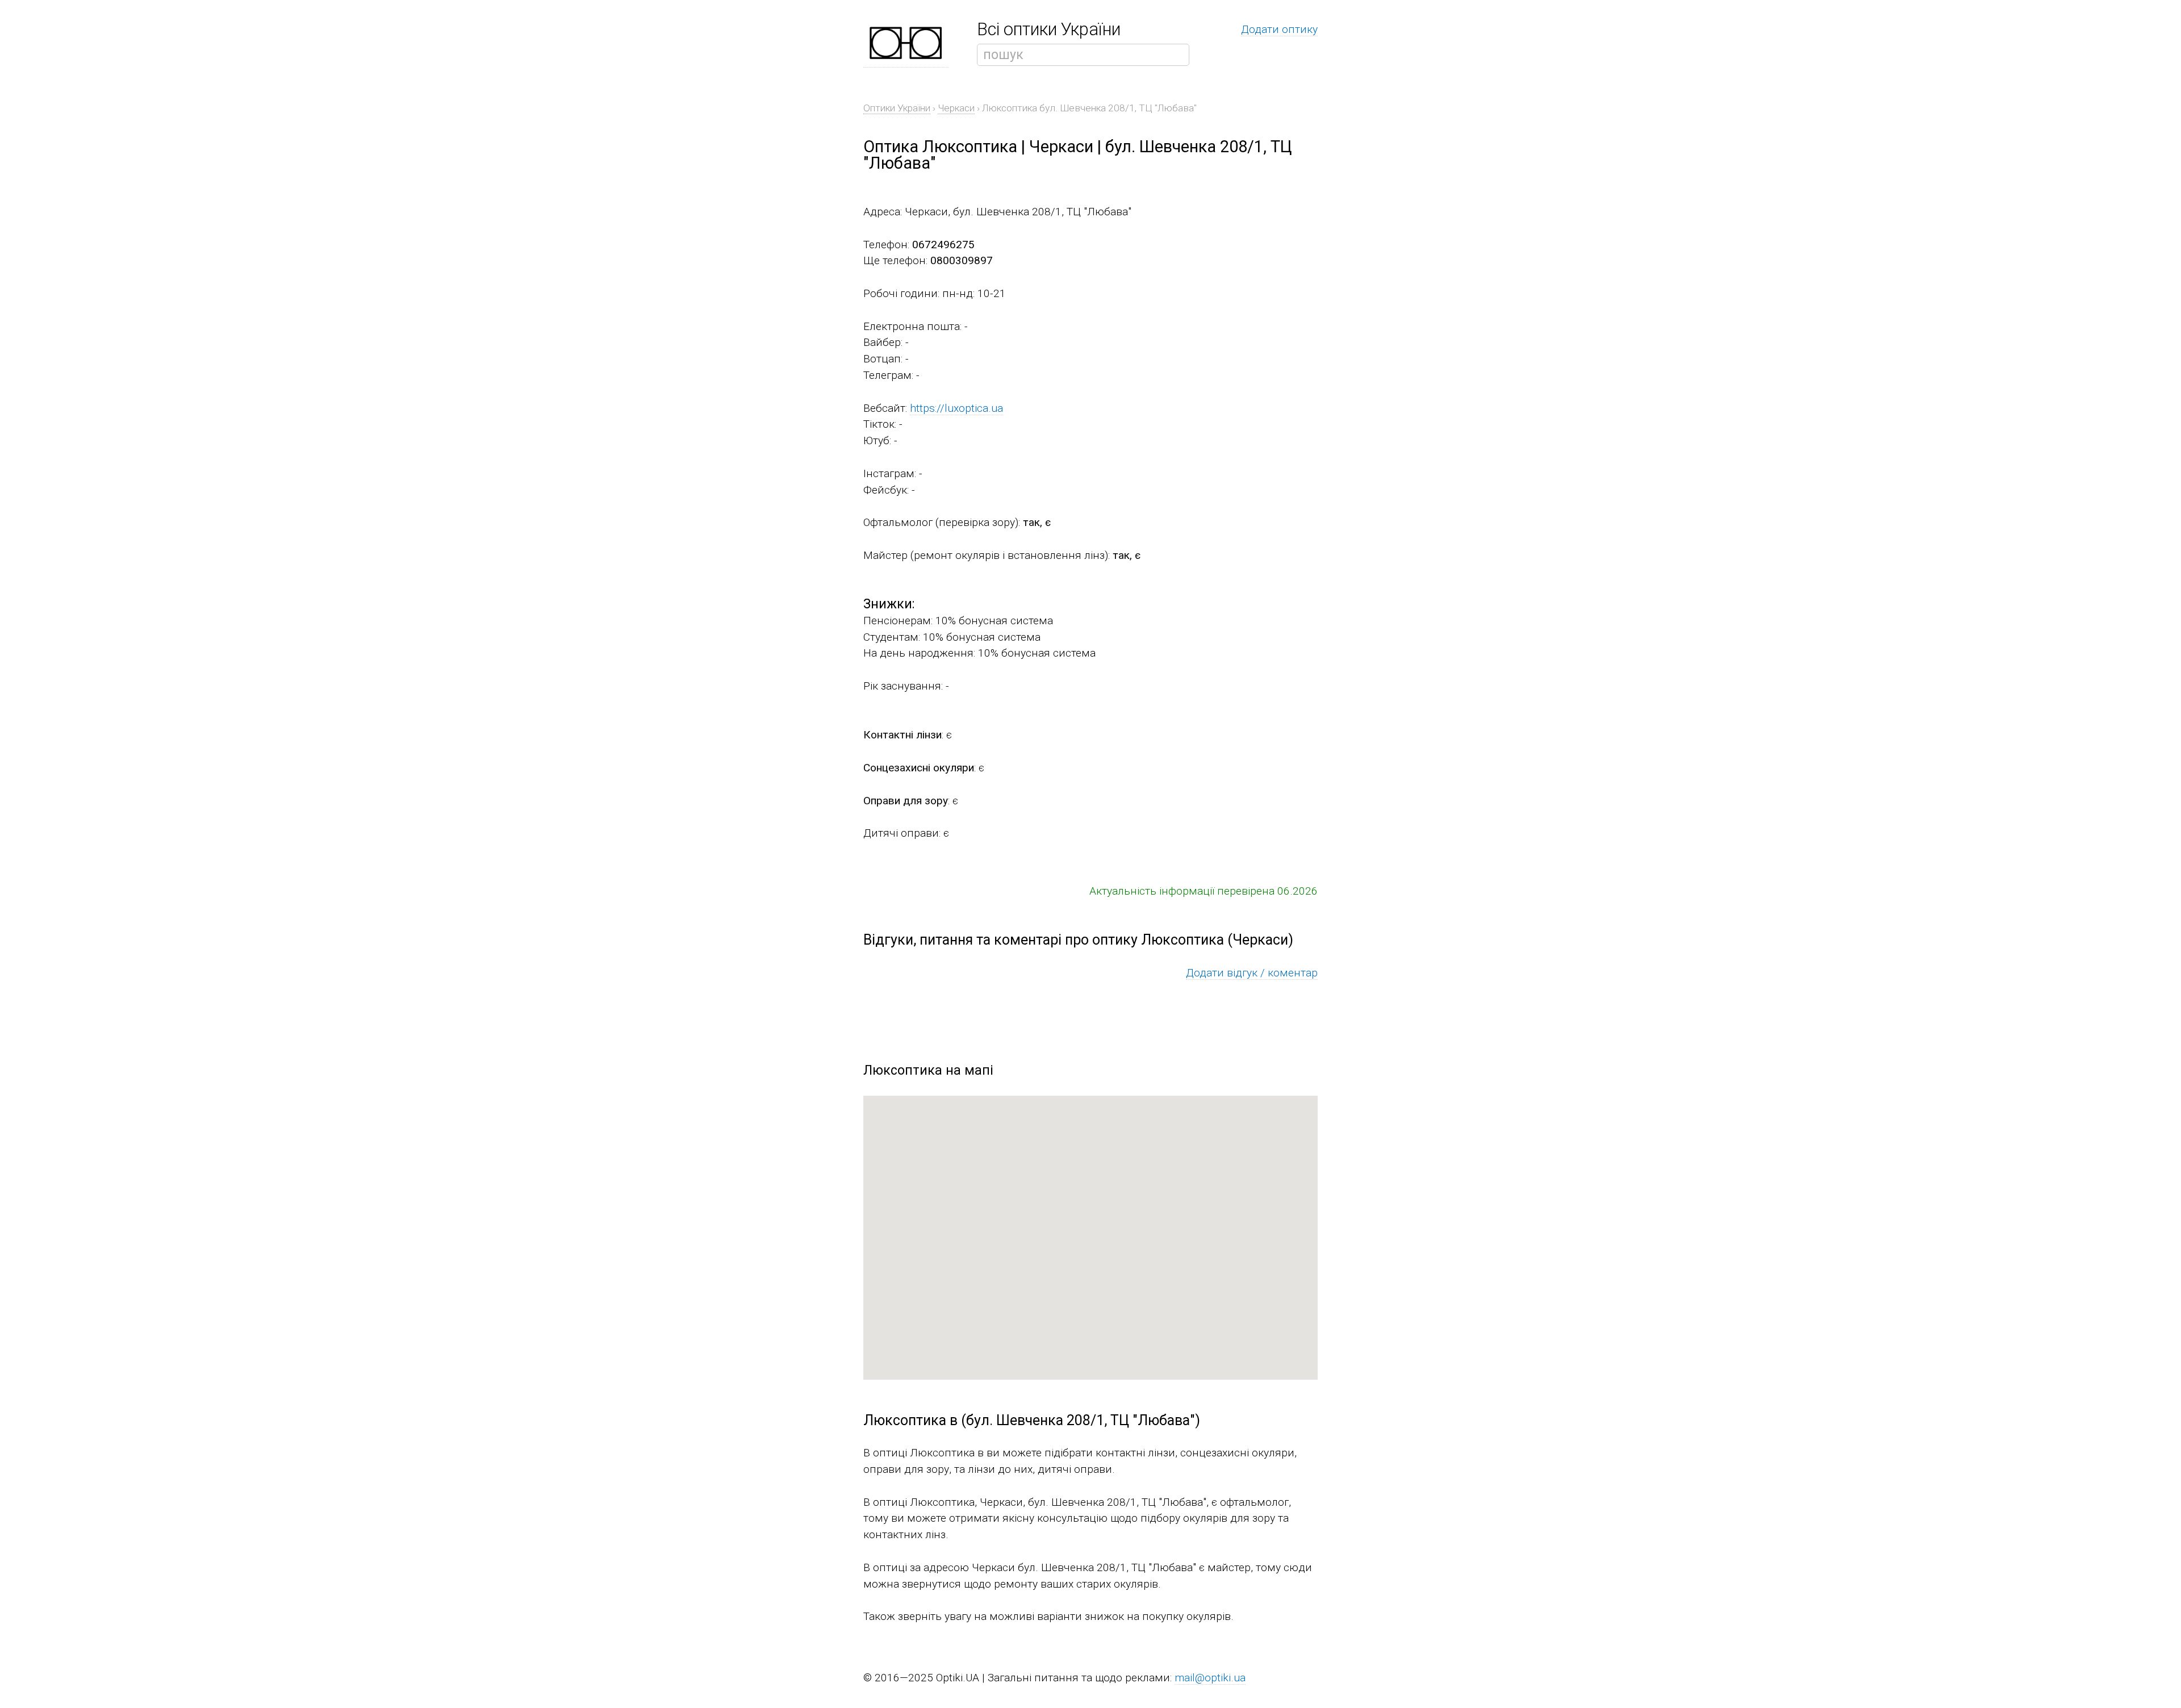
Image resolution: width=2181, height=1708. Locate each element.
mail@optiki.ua (1210, 1678)
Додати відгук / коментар (1252, 973)
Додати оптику (1279, 29)
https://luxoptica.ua (956, 408)
